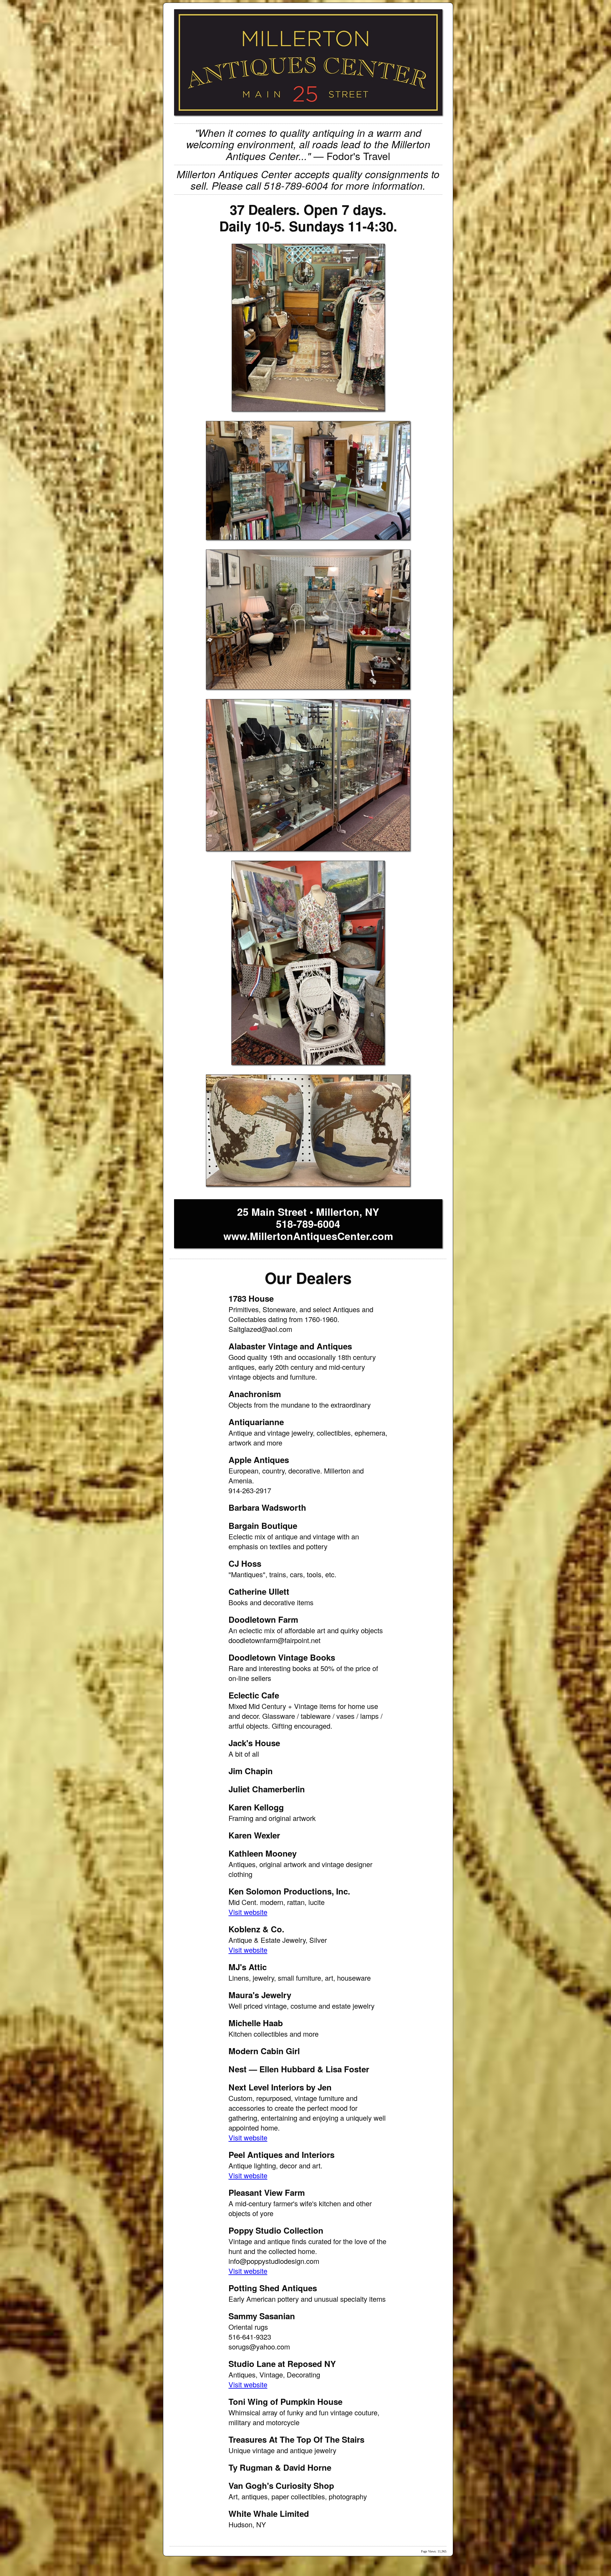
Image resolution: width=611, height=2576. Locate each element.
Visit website (248, 1912)
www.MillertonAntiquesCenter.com (308, 1236)
